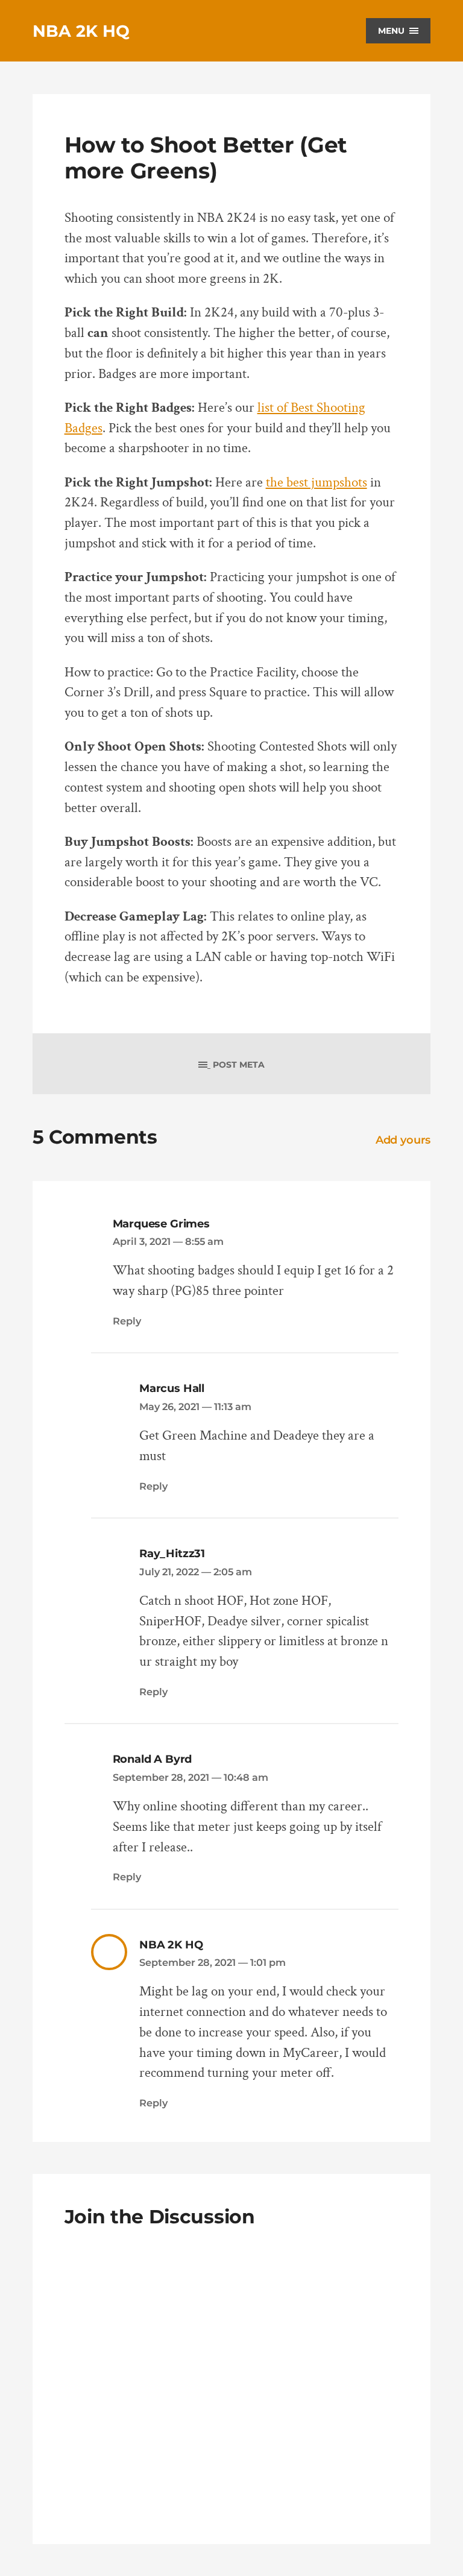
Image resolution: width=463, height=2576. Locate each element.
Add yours (403, 1140)
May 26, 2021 (195, 1406)
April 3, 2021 (168, 1241)
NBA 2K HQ (81, 31)
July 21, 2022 (196, 1572)
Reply (127, 1321)
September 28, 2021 (191, 1777)
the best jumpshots (317, 483)
